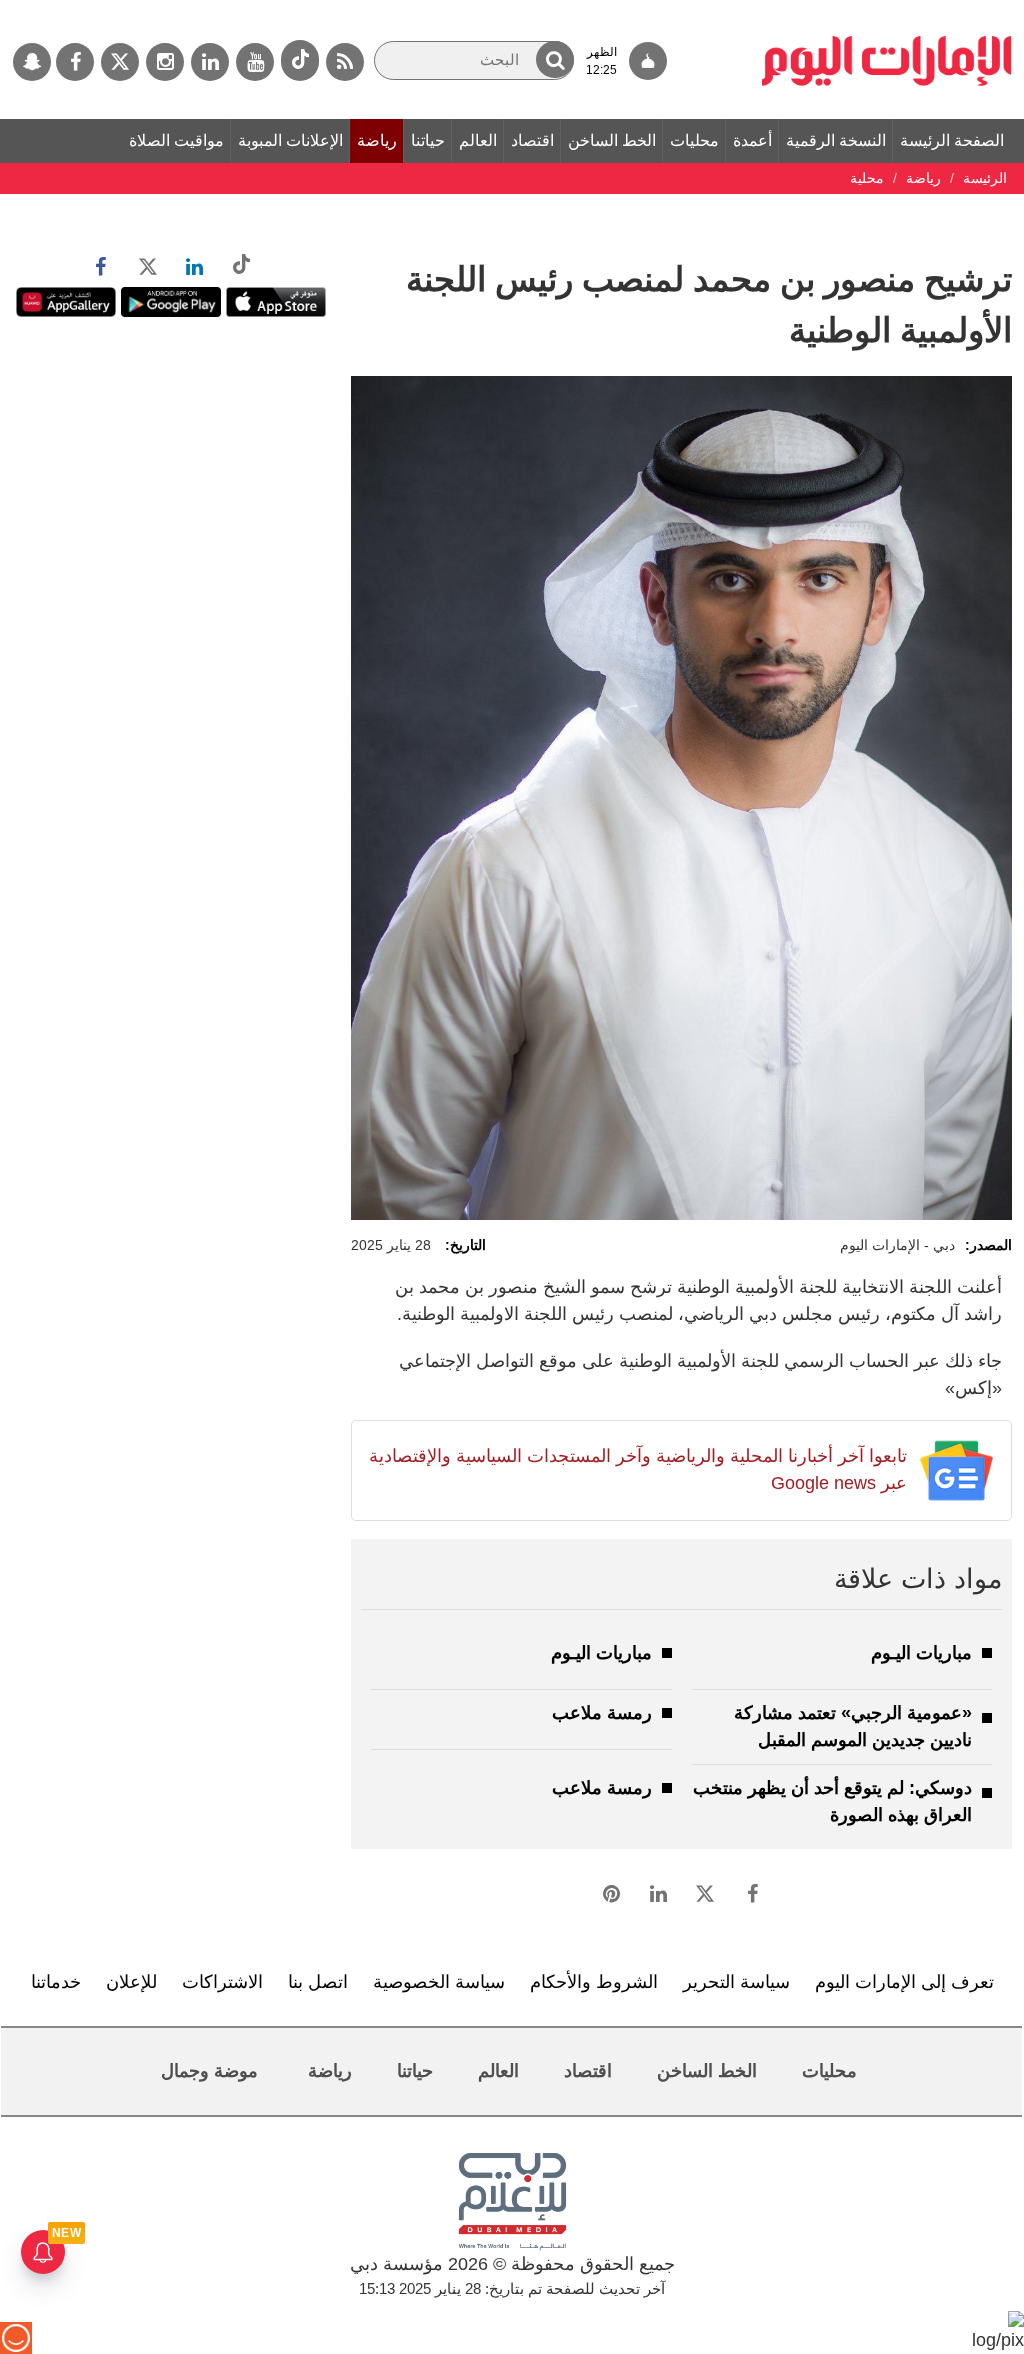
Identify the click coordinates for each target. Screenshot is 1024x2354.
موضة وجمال (209, 2071)
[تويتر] (120, 62)
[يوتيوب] (255, 62)
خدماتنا (56, 1982)
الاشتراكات (222, 1982)
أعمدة (752, 140)
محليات (694, 140)
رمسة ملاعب (602, 1713)
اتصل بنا (318, 1982)
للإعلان (131, 1982)
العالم (478, 140)
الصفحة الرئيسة (952, 140)
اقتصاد (532, 140)
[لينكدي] (210, 62)
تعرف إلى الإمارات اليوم (904, 1982)
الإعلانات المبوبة (290, 140)
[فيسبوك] (75, 62)
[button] (555, 59)
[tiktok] (300, 60)
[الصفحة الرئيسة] (887, 10)
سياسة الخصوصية (439, 1982)
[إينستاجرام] (165, 62)
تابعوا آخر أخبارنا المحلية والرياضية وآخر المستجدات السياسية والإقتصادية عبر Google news (637, 1469)
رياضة (377, 140)
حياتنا (428, 140)
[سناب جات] (32, 62)
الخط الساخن (612, 140)
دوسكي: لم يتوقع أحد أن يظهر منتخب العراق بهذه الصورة (832, 1801)
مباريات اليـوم (921, 1653)
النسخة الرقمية (836, 140)
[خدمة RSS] (345, 62)
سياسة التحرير (736, 1982)
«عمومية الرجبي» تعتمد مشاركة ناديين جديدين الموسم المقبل (853, 1726)
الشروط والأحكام (594, 1982)
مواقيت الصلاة (176, 140)
